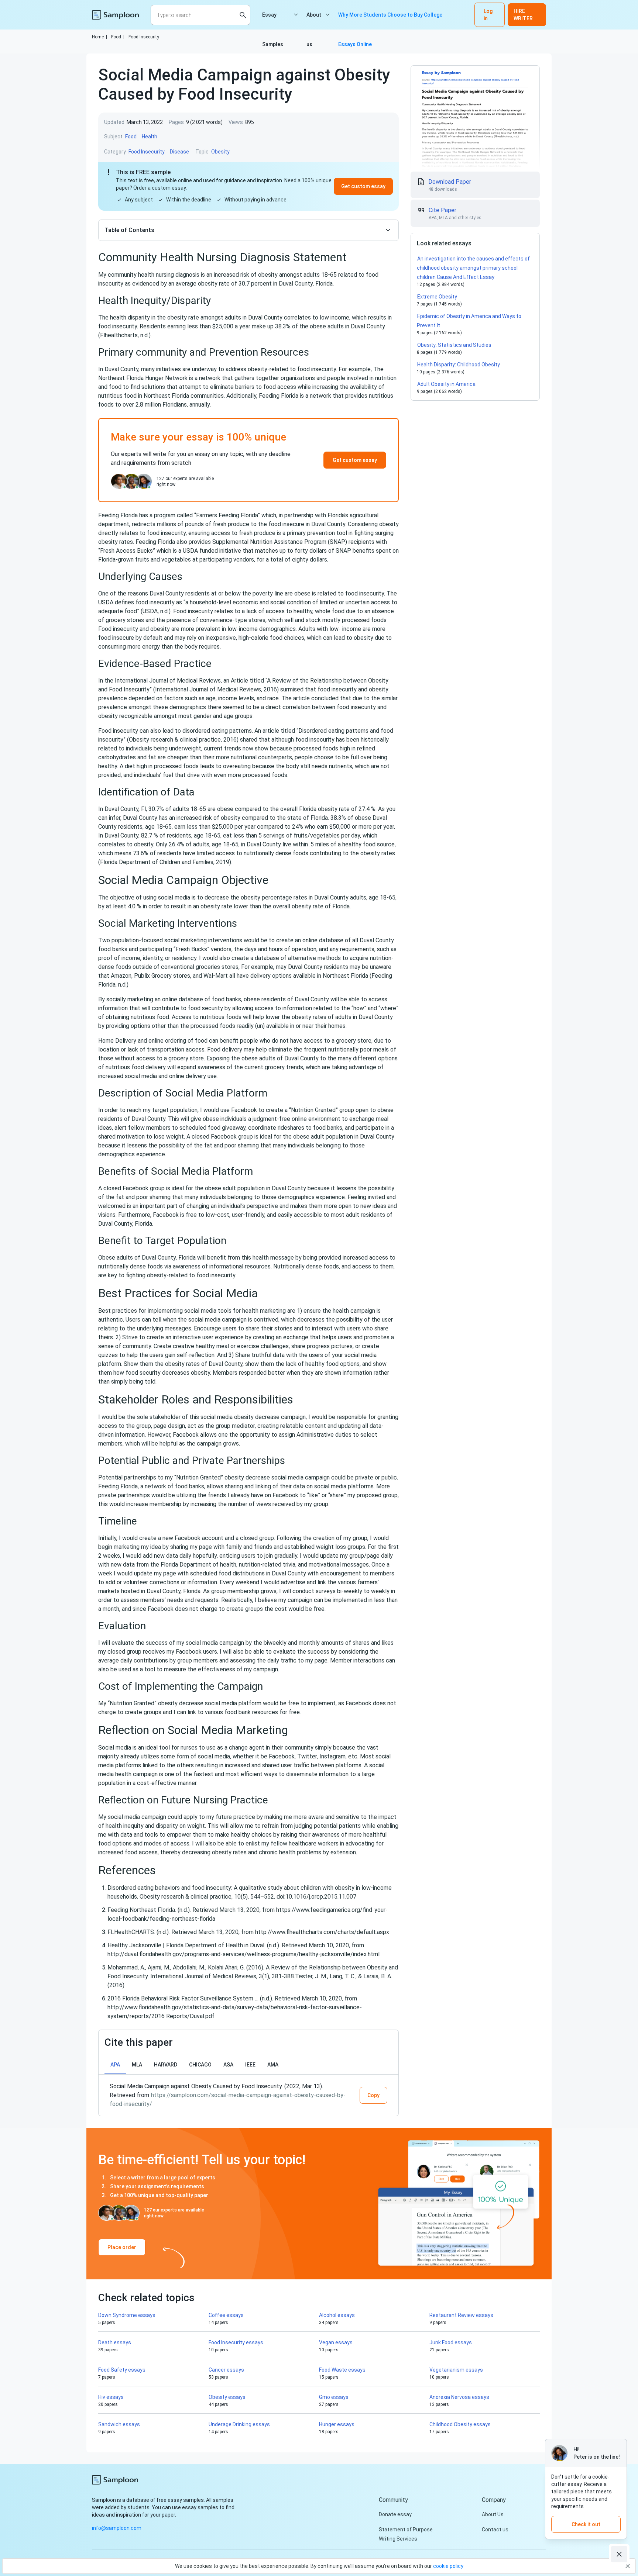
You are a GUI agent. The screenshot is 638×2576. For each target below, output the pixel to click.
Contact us (495, 2530)
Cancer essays (226, 2370)
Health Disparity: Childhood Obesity (459, 365)
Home (100, 37)
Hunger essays (337, 2424)
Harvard (166, 2065)
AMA (273, 2065)
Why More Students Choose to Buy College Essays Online (390, 21)
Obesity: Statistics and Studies (454, 345)
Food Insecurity (144, 37)
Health (150, 137)
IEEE (250, 2065)
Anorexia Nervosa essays (459, 2397)
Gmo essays (334, 2397)
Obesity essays (227, 2397)
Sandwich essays (119, 2424)
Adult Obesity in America (446, 384)
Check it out (586, 2524)
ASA (228, 2065)
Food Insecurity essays (236, 2342)
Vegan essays (336, 2342)
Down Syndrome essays (127, 2315)
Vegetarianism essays (456, 2370)
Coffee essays (226, 2315)
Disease (179, 152)
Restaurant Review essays (461, 2315)
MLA (137, 2065)
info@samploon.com (117, 2528)
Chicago (200, 2065)
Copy (373, 2095)
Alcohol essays (337, 2315)
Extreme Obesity (437, 297)
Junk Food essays (451, 2342)
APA (115, 2065)
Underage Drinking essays (239, 2424)
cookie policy (448, 2566)
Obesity (220, 152)
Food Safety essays (122, 2370)
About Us (493, 2514)
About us (314, 21)
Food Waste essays (342, 2370)
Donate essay (395, 2514)
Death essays (115, 2342)
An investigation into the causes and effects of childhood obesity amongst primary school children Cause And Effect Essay (473, 268)
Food (118, 37)
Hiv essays (111, 2397)
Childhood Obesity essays (460, 2424)
